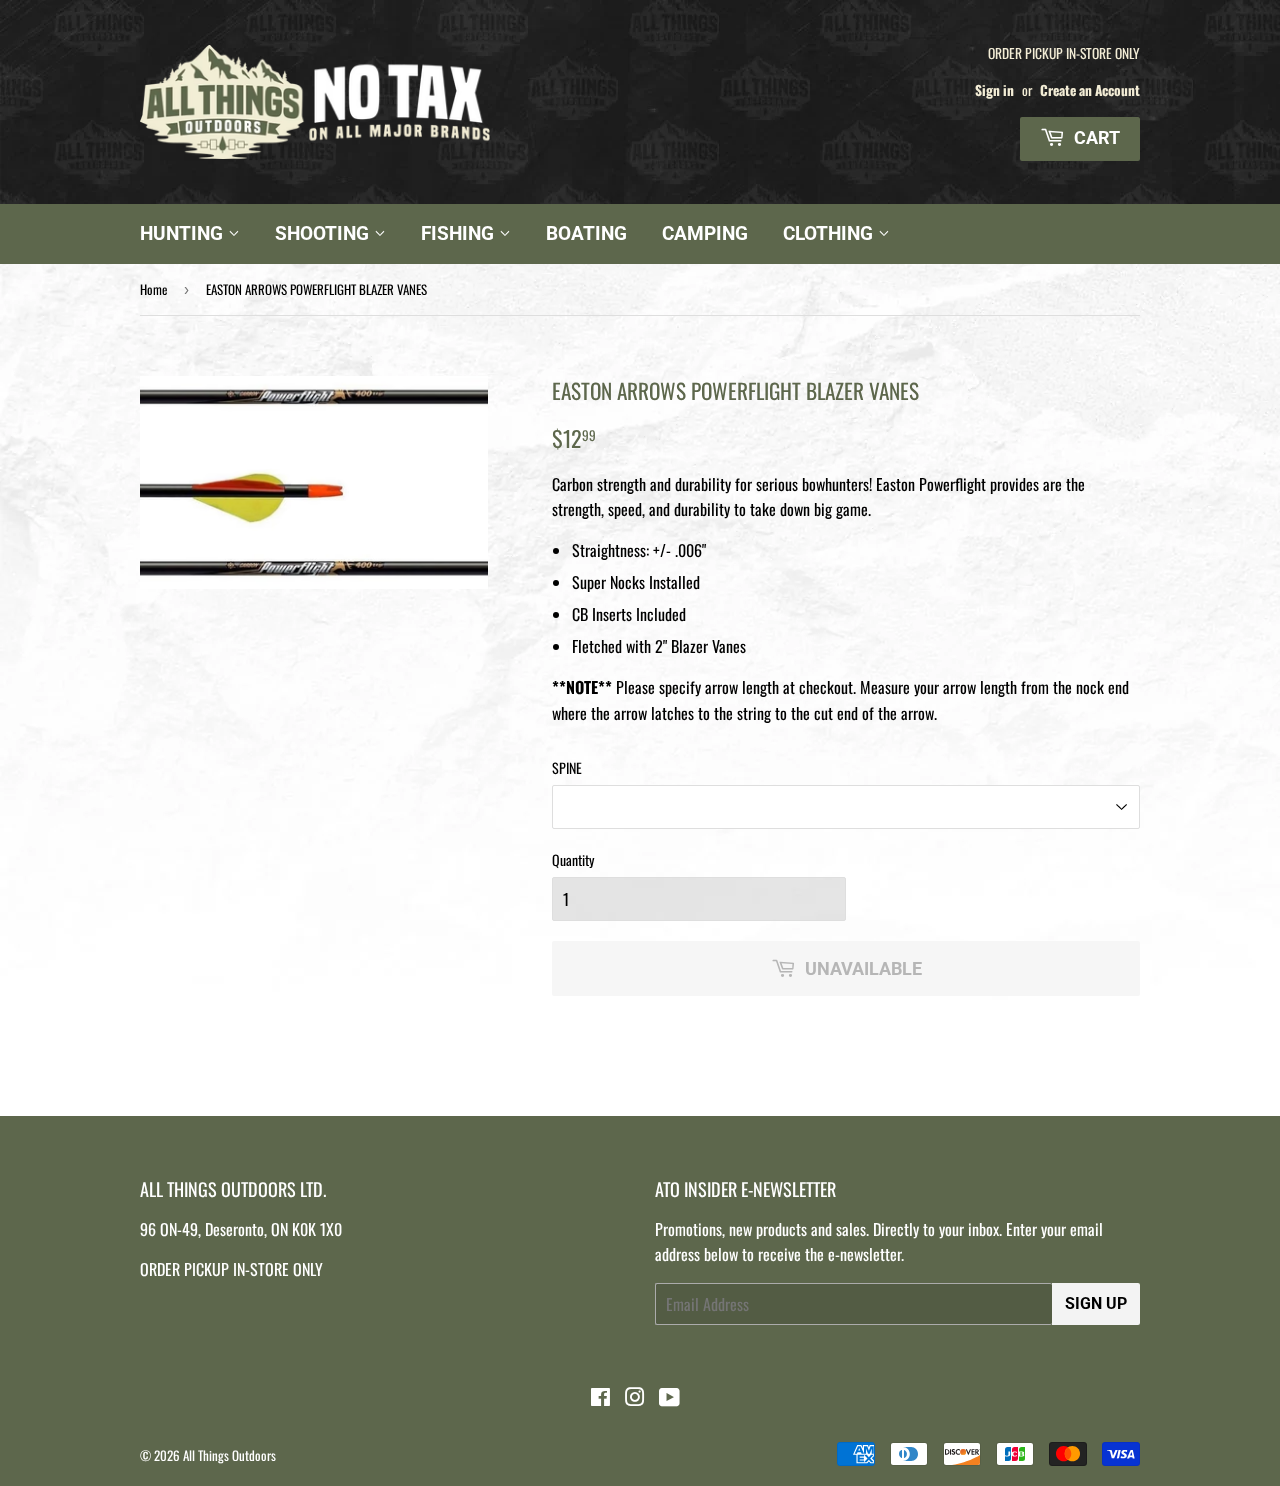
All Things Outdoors (229, 1455)
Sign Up (1096, 1303)
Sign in (994, 90)
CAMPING (705, 233)
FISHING (460, 233)
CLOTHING (830, 233)
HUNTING (184, 233)
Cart (1095, 137)
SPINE (567, 767)
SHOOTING (324, 233)
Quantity (573, 859)
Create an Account (1090, 90)
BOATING (586, 233)
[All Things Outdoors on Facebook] (600, 1398)
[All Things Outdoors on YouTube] (669, 1398)
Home (153, 289)
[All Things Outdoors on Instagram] (635, 1398)
